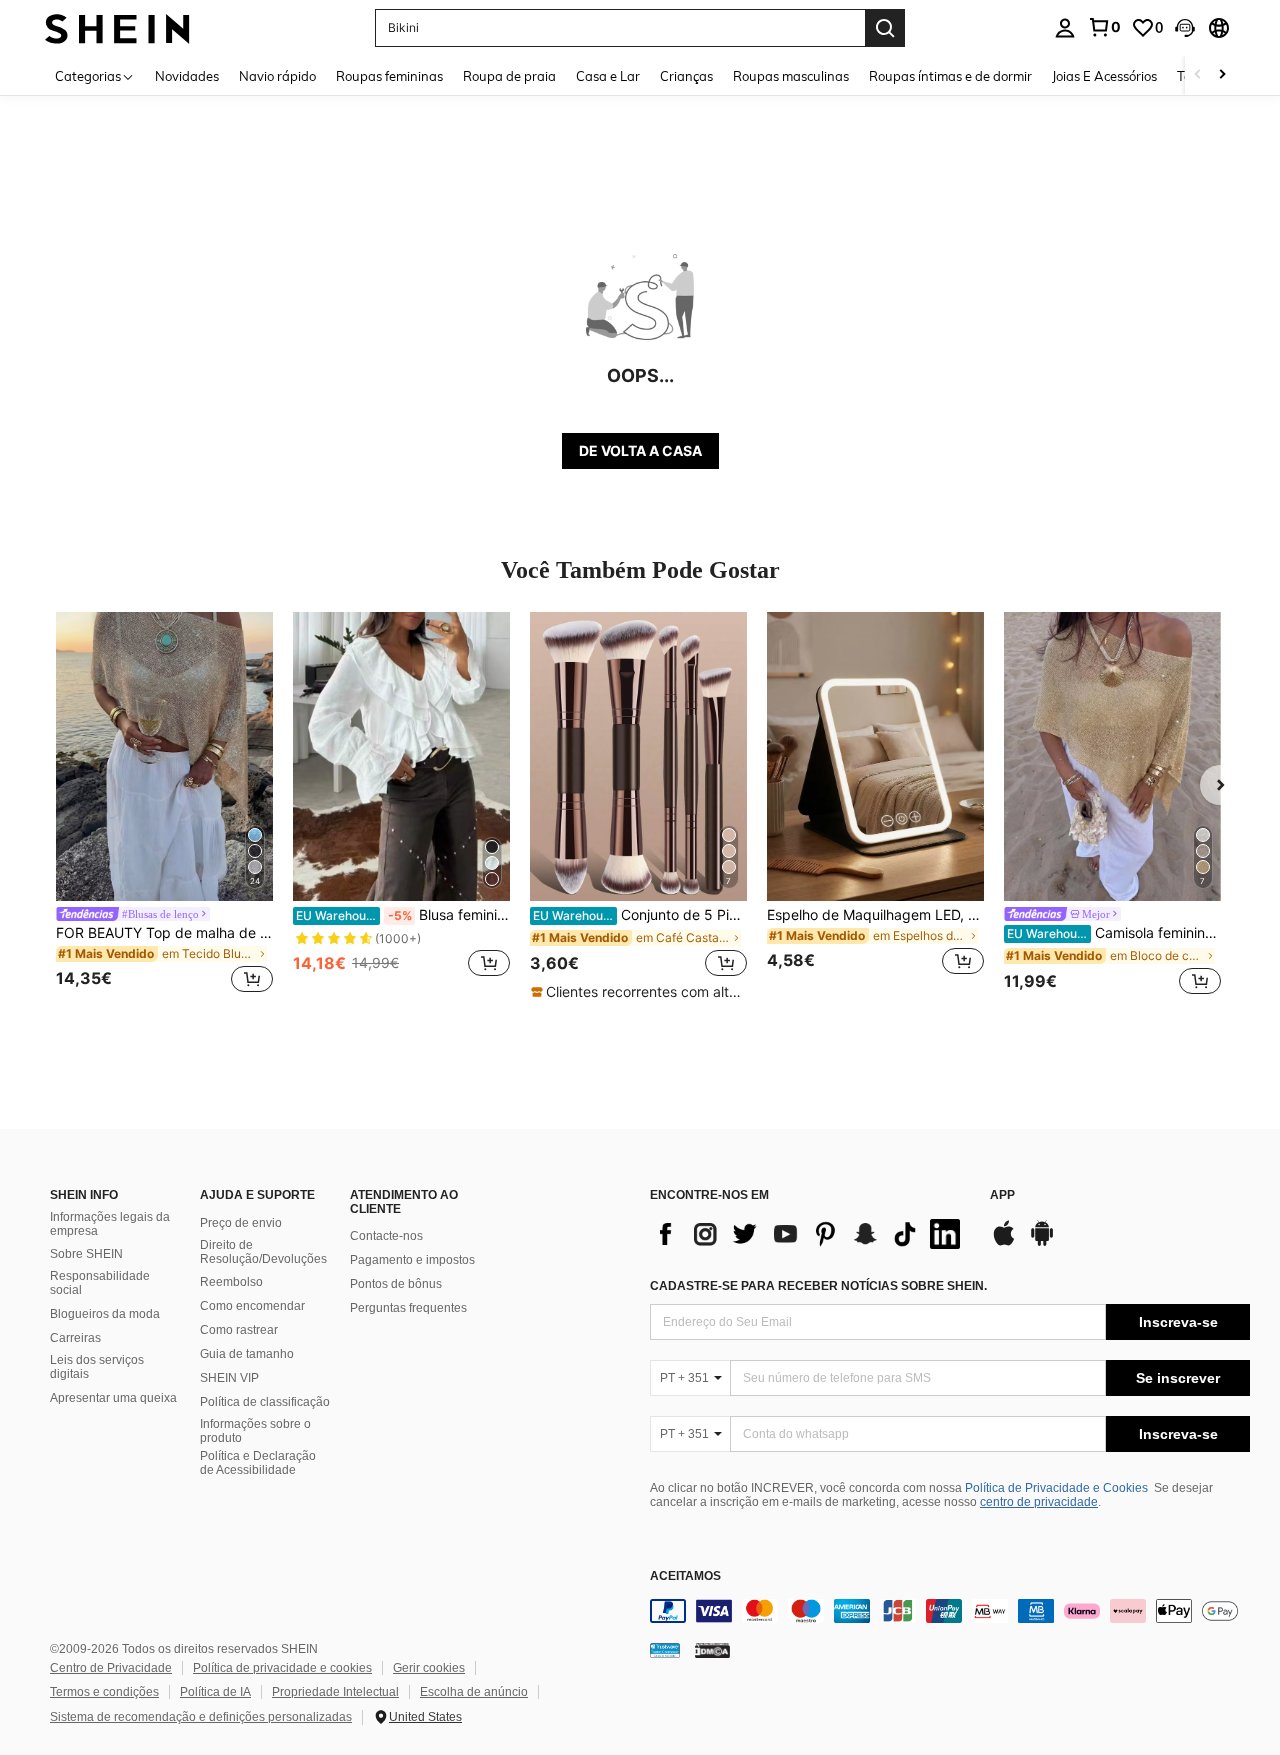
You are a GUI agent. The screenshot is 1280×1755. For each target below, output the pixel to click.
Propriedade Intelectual (335, 1692)
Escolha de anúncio (474, 1692)
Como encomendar (252, 1306)
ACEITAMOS (685, 1576)
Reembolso (231, 1282)
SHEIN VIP (229, 1378)
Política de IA (215, 1692)
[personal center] (1065, 28)
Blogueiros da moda (105, 1314)
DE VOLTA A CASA (640, 450)
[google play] (1042, 1243)
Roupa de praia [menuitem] (509, 76)
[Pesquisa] (885, 28)
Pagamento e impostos (412, 1260)
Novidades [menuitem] (187, 76)
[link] (1104, 27)
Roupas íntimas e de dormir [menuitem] (950, 76)
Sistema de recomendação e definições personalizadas (201, 1717)
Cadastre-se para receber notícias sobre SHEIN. (818, 1286)
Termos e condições (104, 1692)
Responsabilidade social (100, 1283)
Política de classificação (265, 1402)
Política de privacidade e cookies (282, 1668)
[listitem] (164, 805)
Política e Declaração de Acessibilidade (258, 1463)
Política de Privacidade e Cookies (1056, 1488)
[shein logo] (117, 27)
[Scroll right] (1222, 75)
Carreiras (75, 1338)
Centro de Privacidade (111, 1668)
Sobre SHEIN (86, 1254)
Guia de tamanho (247, 1354)
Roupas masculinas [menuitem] (791, 76)
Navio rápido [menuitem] (277, 76)
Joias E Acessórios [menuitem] (1104, 76)
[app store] (1004, 1243)
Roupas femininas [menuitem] (389, 76)
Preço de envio (241, 1223)
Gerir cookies (429, 1668)
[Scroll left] (1198, 75)
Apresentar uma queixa (113, 1398)
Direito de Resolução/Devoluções (263, 1252)
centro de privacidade (1039, 1502)
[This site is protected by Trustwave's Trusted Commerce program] (665, 1649)
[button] (1185, 28)
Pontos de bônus (396, 1284)
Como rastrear (239, 1330)
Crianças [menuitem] (686, 76)
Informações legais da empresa (110, 1224)
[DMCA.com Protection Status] (712, 1649)
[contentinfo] (950, 1611)
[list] (810, 1234)
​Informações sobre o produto (255, 1431)
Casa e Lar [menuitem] (608, 76)
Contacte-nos (386, 1236)
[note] (638, 992)
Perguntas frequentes (408, 1308)
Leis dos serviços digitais (97, 1367)
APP (1002, 1195)
